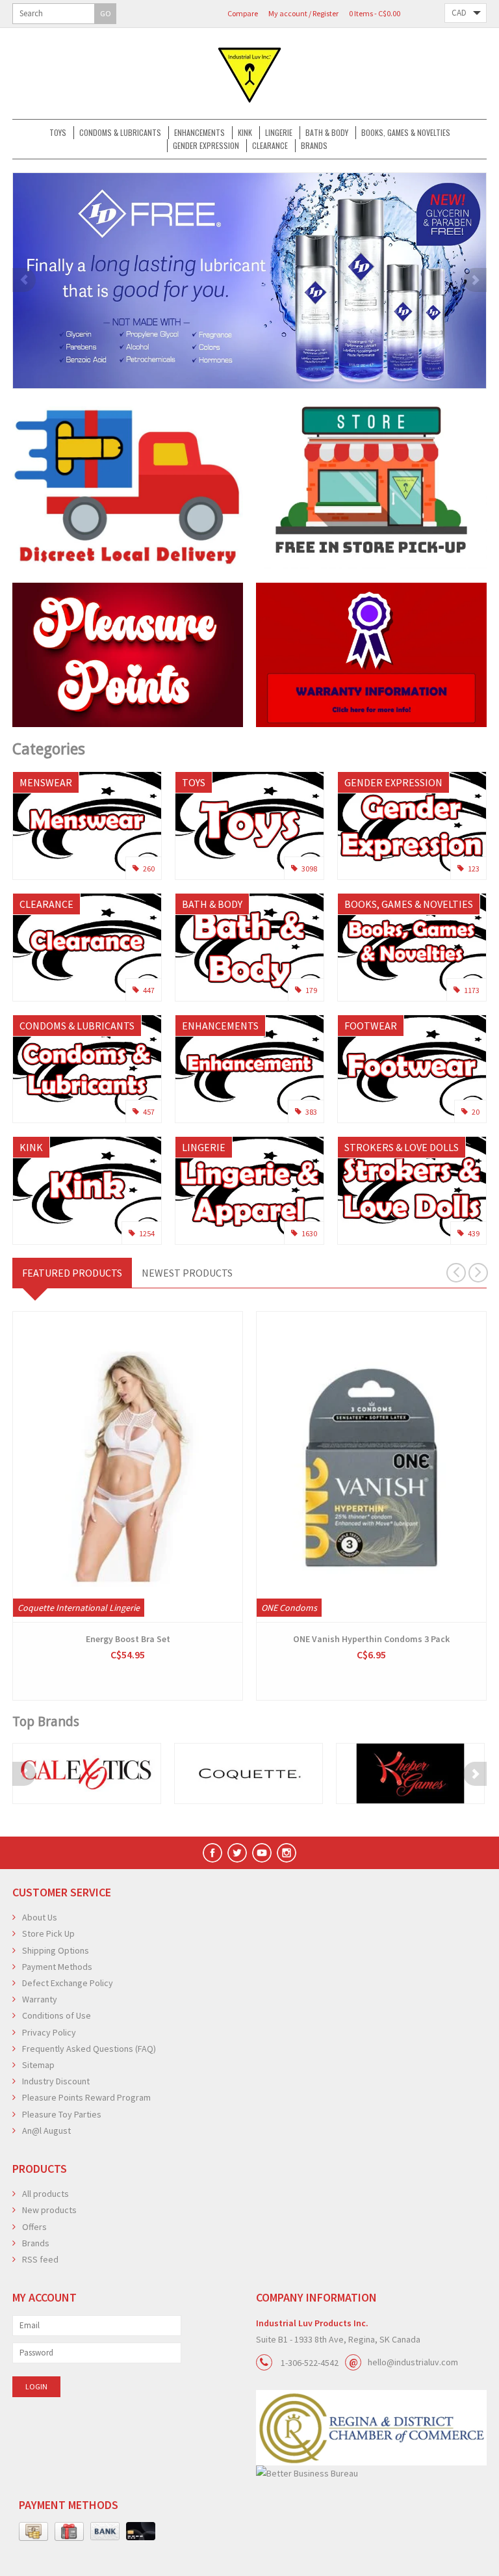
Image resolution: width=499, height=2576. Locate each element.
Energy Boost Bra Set (128, 1639)
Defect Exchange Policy (68, 1983)
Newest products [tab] (187, 1273)
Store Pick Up (48, 1933)
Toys (58, 132)
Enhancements (199, 132)
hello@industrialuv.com (413, 2362)
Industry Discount (56, 2081)
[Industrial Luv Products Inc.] (249, 73)
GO (106, 13)
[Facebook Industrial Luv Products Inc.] (212, 1853)
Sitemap (38, 2065)
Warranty (40, 1999)
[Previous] (24, 280)
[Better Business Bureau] (371, 2474)
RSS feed (40, 2259)
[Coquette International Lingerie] (249, 1773)
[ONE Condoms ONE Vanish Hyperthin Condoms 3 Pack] (371, 1467)
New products (49, 2210)
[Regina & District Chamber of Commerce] (371, 2427)
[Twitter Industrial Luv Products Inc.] (237, 1853)
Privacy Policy (49, 2032)
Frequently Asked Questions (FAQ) (89, 2049)
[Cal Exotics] (87, 1773)
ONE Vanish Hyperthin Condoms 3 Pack (371, 1639)
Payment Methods (57, 1967)
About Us (40, 1917)
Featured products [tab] (72, 1273)
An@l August (46, 2131)
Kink (245, 132)
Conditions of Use (57, 2015)
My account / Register (303, 13)
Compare (243, 13)
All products (45, 2194)
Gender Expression (206, 145)
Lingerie (279, 132)
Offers (34, 2227)
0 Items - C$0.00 (375, 13)
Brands (314, 145)
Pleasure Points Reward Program (86, 2097)
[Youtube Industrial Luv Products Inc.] (262, 1853)
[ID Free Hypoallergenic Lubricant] (249, 281)
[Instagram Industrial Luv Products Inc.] (287, 1853)
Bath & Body (327, 132)
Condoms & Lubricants (120, 132)
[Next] (475, 280)
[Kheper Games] (410, 1773)
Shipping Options (56, 1950)
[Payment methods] (33, 2532)
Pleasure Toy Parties (62, 2114)
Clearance (270, 145)
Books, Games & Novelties (406, 132)
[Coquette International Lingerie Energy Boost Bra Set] (128, 1467)
